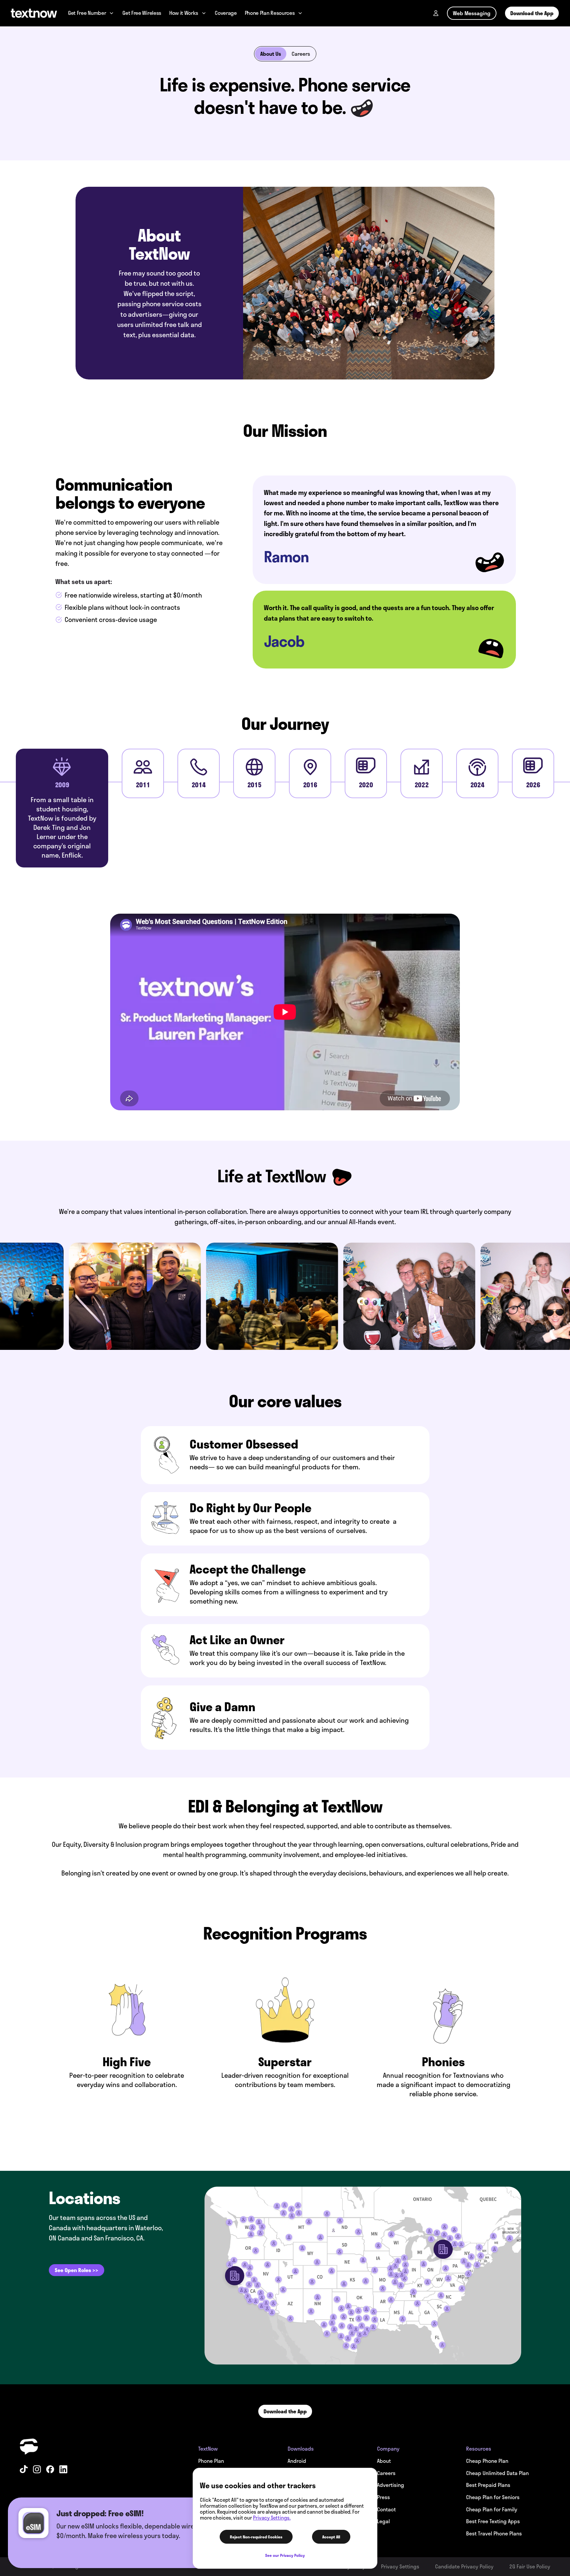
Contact (386, 2509)
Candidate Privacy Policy (464, 2566)
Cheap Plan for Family (492, 2509)
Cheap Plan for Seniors (493, 2497)
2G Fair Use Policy (530, 2566)
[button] (77, 2270)
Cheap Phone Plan (487, 2461)
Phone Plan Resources (270, 13)
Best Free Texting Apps (493, 2521)
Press (383, 2497)
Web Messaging (472, 13)
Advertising (391, 2485)
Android (297, 2461)
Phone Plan (211, 2461)
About (384, 2461)
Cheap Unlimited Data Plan (497, 2473)
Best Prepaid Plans (488, 2485)
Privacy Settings (400, 2566)
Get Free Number (87, 13)
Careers (301, 54)
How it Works (184, 13)
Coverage (226, 13)
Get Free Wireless (142, 13)
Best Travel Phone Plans (494, 2533)
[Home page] (34, 13)
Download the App (532, 13)
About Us (271, 54)
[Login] (436, 13)
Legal (383, 2521)
